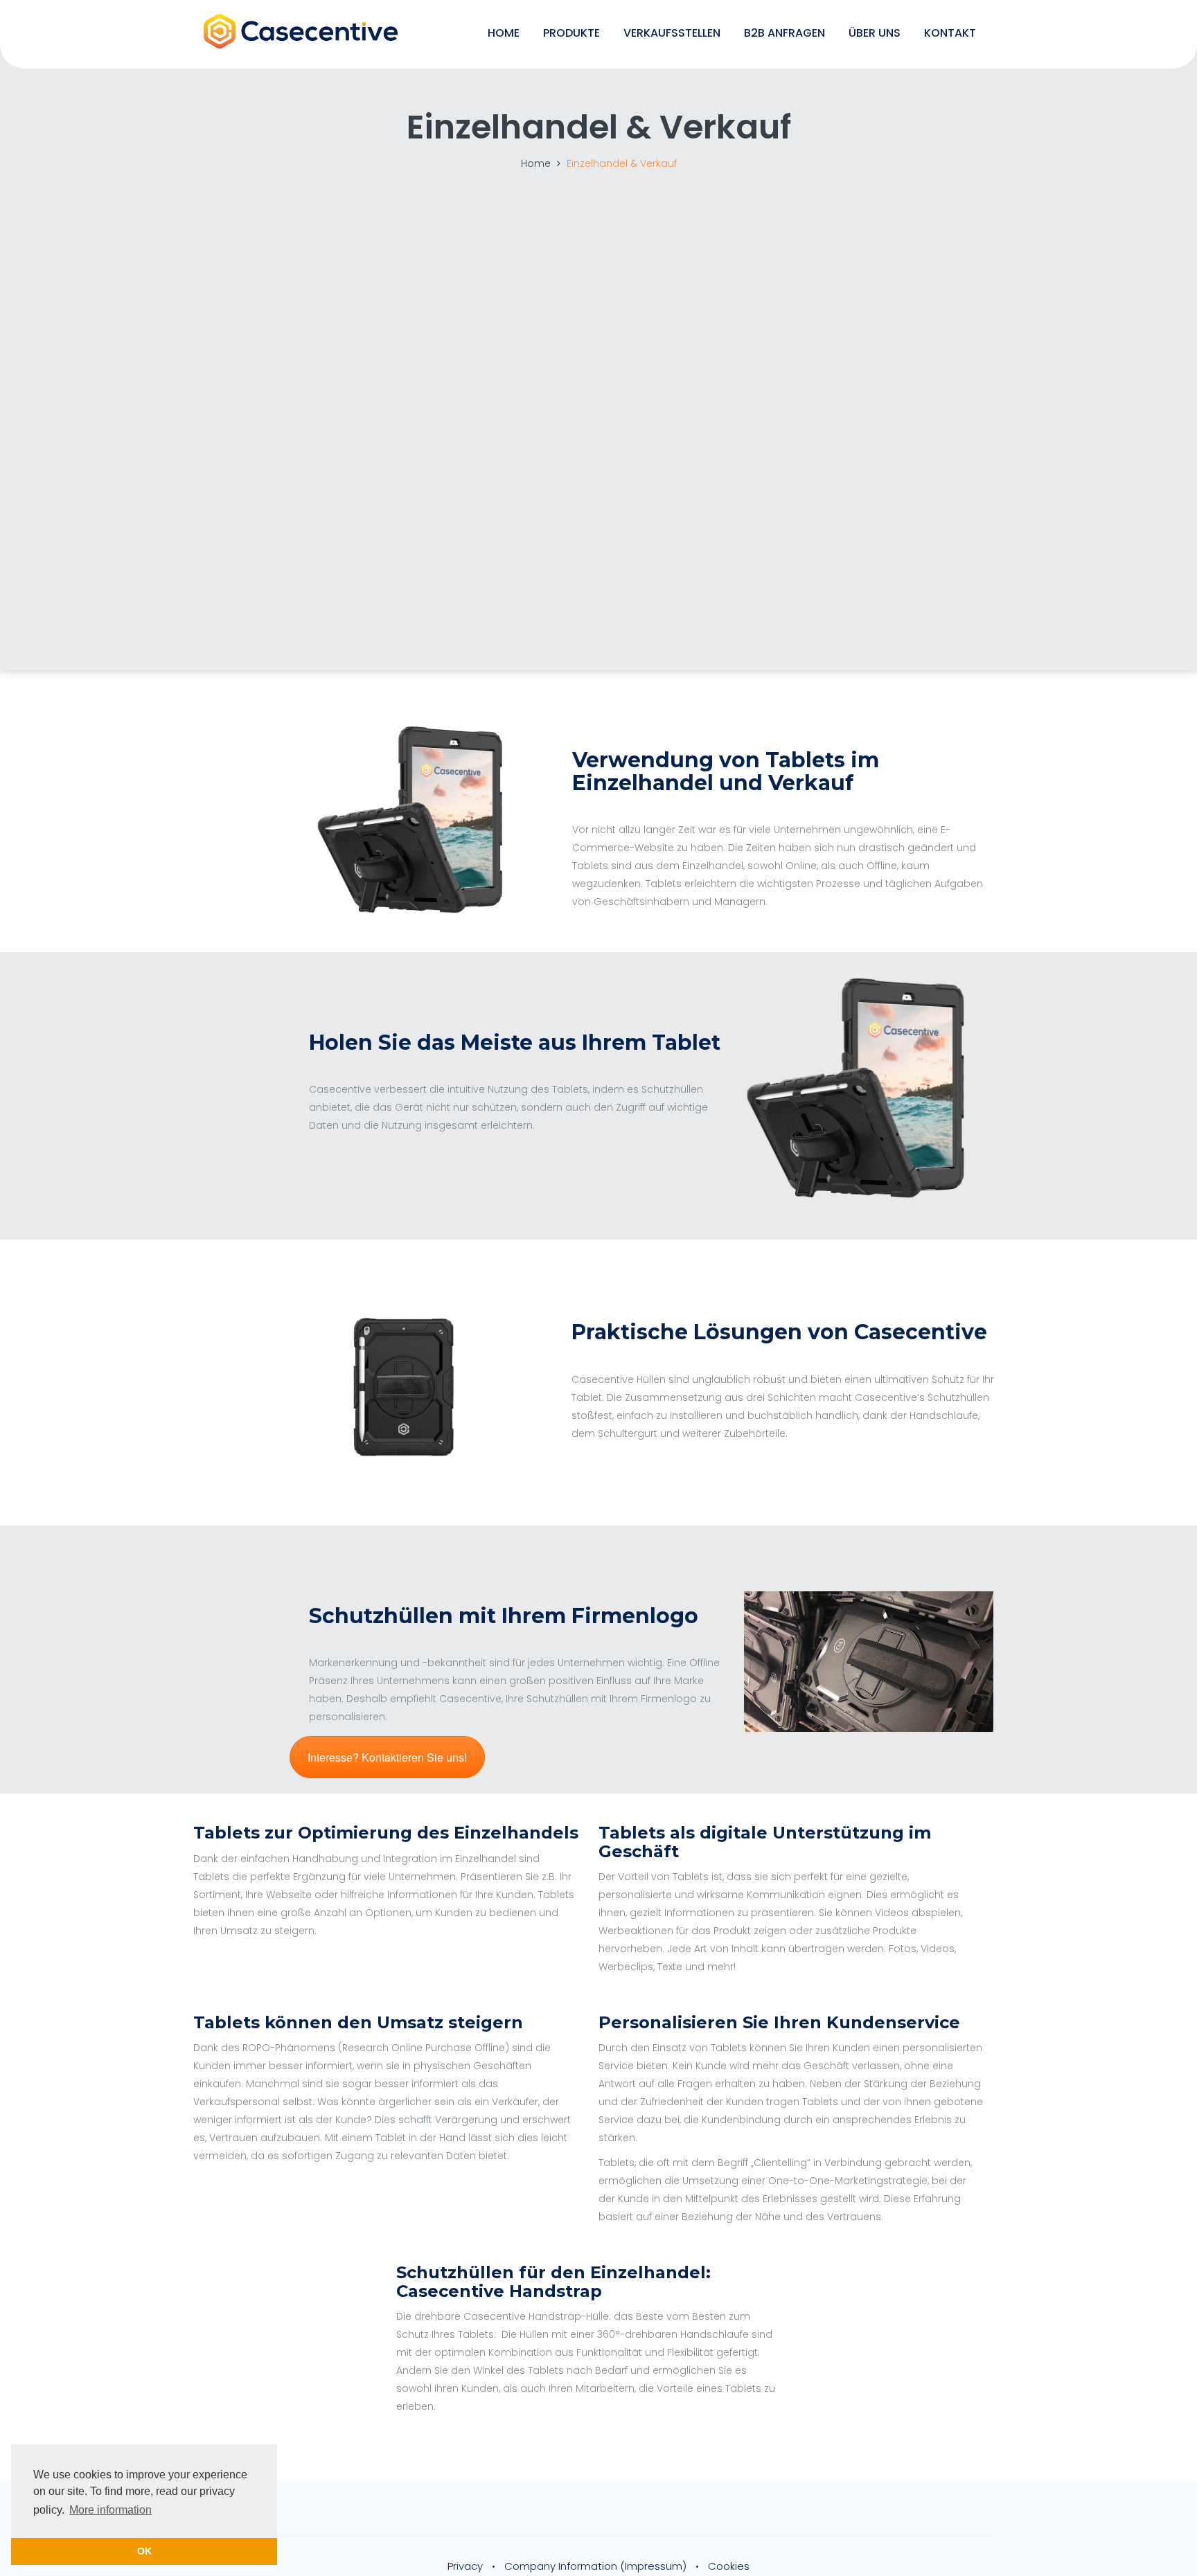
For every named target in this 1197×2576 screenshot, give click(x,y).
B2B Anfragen (784, 33)
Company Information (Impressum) (595, 2566)
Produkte (571, 33)
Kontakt (950, 33)
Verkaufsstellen (672, 33)
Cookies (729, 2566)
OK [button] (144, 2551)
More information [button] (110, 2510)
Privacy (465, 2566)
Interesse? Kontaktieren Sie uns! (387, 1757)
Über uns (875, 33)
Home (504, 33)
